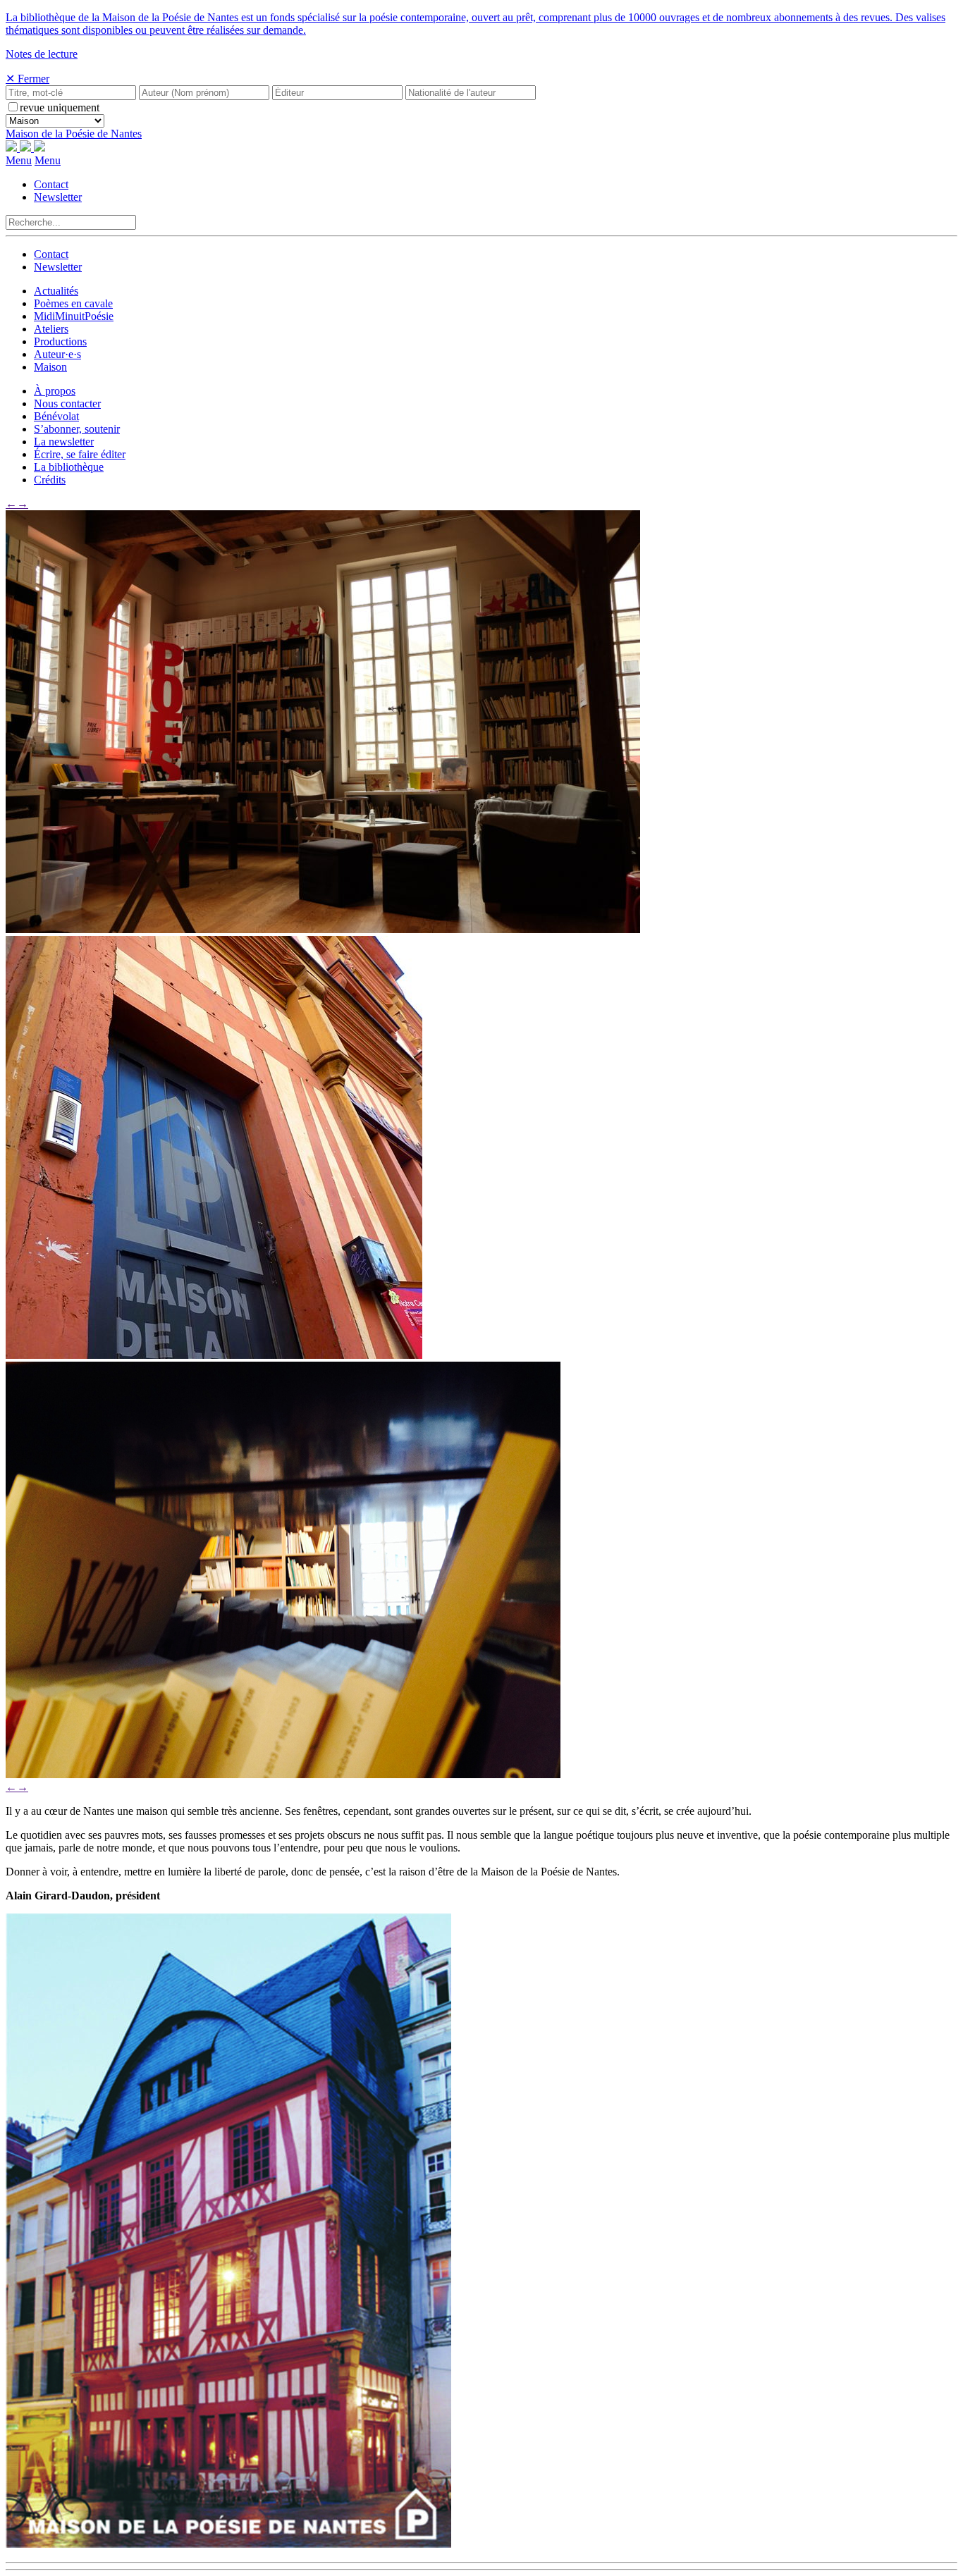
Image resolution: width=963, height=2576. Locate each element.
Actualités (56, 291)
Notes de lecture (42, 54)
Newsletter (58, 197)
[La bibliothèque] (283, 1774)
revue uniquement (60, 107)
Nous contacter (67, 403)
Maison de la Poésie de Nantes (74, 134)
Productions (60, 341)
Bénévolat (56, 416)
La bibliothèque (69, 467)
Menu (19, 160)
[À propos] (323, 929)
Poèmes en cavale (73, 303)
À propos (55, 391)
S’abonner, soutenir (77, 429)
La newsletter (64, 442)
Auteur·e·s (57, 354)
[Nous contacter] (214, 1355)
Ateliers (51, 329)
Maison (50, 367)
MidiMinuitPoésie (74, 316)
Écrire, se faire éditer (80, 454)
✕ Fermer (27, 79)
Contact (51, 184)
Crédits (50, 480)
